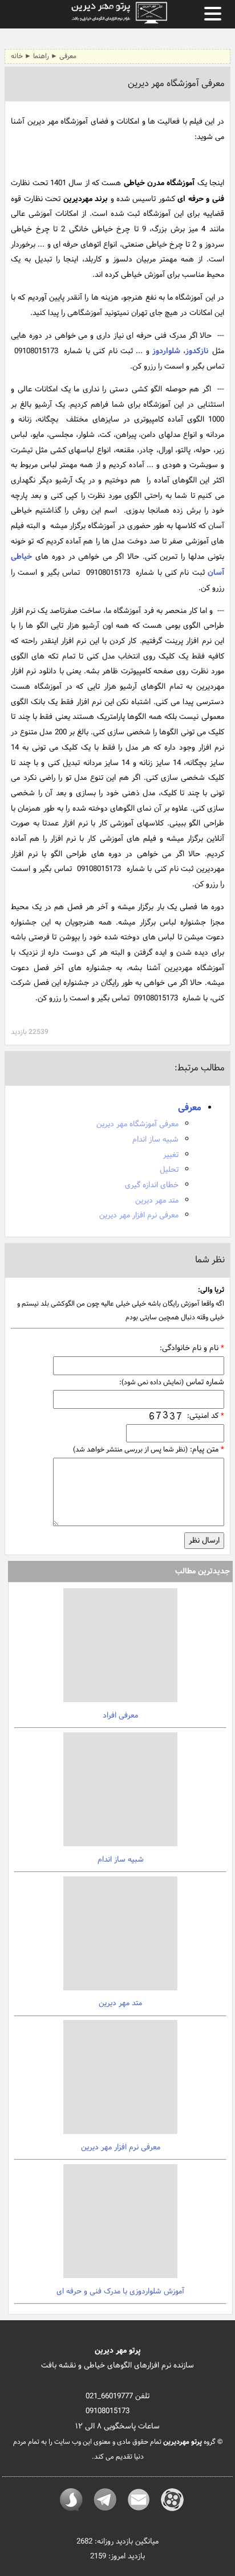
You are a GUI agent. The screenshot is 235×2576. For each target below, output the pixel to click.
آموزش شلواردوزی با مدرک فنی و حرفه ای (120, 2291)
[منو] (213, 14)
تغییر (171, 1155)
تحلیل (169, 1170)
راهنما (41, 56)
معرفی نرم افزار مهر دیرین (139, 1215)
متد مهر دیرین (157, 1201)
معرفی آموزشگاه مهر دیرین (137, 1124)
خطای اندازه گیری (152, 1185)
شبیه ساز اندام (155, 1140)
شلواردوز (166, 351)
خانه (17, 56)
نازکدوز (197, 351)
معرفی (68, 56)
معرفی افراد (120, 1716)
